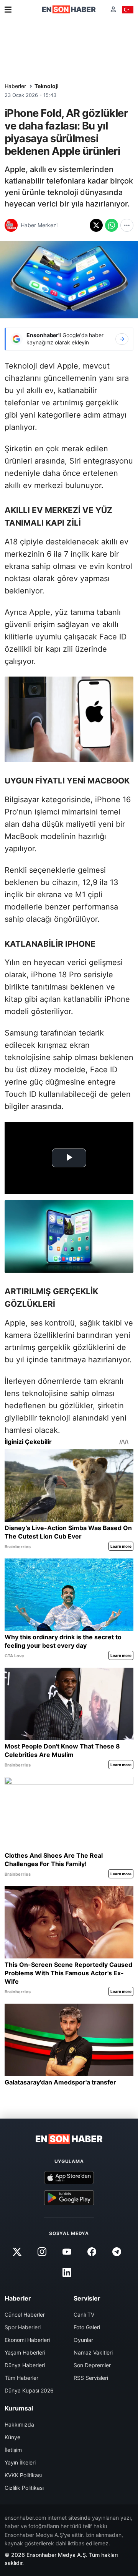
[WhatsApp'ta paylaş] (112, 225)
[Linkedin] (67, 2273)
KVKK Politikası (23, 2475)
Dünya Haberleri (25, 2365)
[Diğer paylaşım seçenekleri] (127, 225)
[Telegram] (117, 2252)
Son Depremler (92, 2365)
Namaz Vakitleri (93, 2352)
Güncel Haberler (25, 2315)
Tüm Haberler (21, 2378)
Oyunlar (83, 2340)
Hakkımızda (19, 2424)
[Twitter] (17, 2252)
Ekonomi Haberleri (27, 2340)
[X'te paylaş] (96, 225)
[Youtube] (67, 2252)
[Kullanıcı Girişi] (113, 9)
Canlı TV (84, 2315)
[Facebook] (92, 2252)
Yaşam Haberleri (25, 2352)
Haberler (15, 86)
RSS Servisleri (91, 2378)
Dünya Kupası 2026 (29, 2390)
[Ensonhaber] (69, 9)
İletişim (13, 2450)
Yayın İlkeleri (20, 2462)
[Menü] (8, 10)
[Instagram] (42, 2252)
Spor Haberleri (23, 2327)
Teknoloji (47, 86)
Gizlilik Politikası (24, 2488)
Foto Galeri (87, 2327)
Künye (12, 2437)
